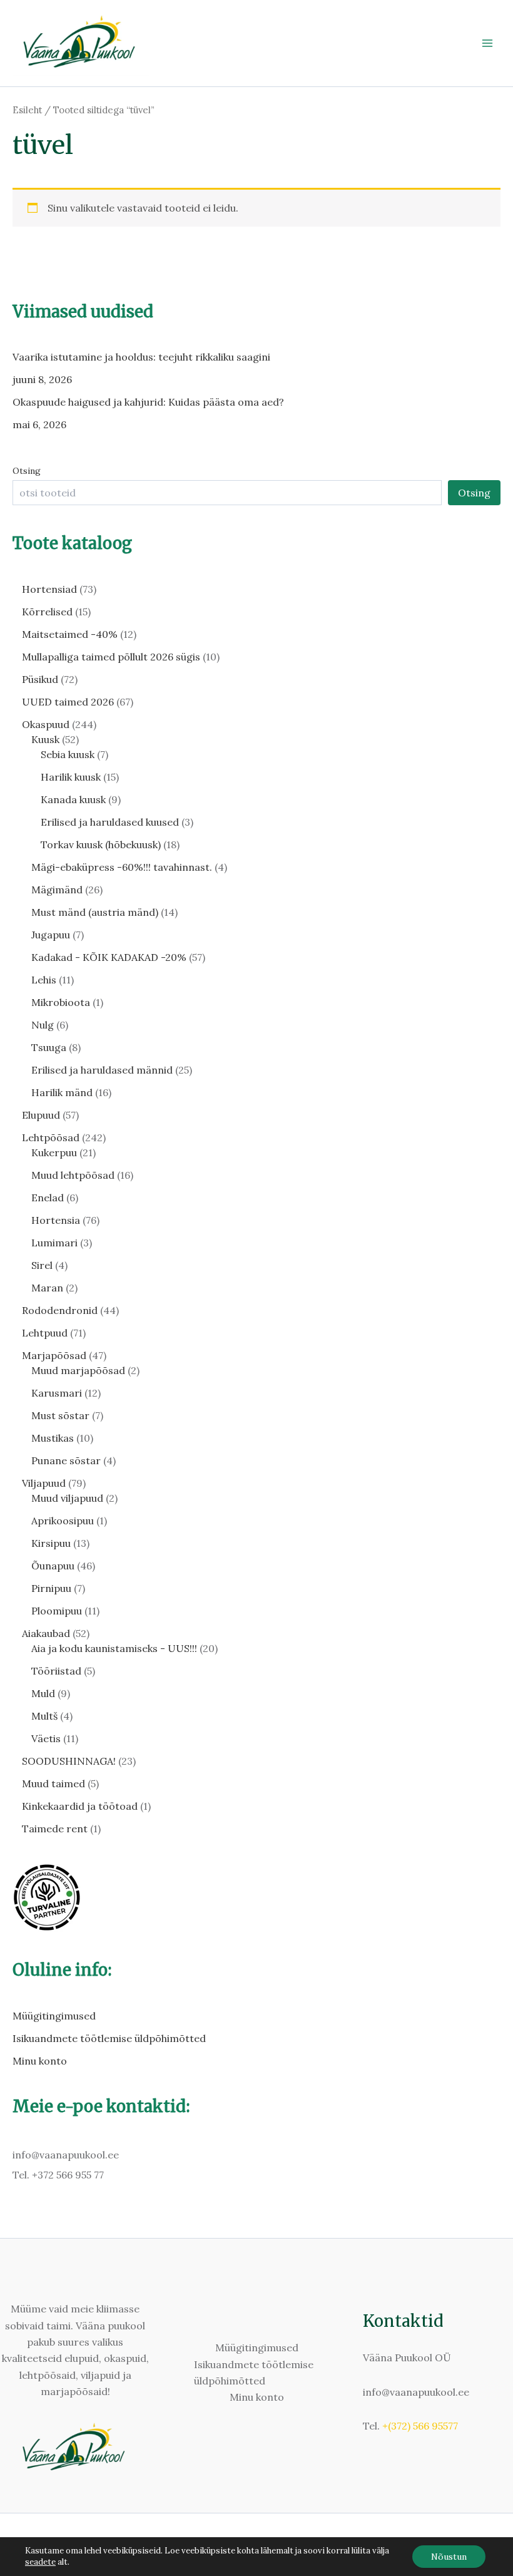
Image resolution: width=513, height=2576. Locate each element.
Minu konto (40, 2061)
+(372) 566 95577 (420, 2426)
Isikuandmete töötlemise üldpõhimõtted (109, 2038)
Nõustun (449, 2557)
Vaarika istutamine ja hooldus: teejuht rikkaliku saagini (141, 357)
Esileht (27, 110)
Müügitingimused (54, 2016)
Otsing (27, 471)
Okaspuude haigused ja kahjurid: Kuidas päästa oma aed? (148, 402)
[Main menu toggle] (487, 43)
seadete (40, 2562)
